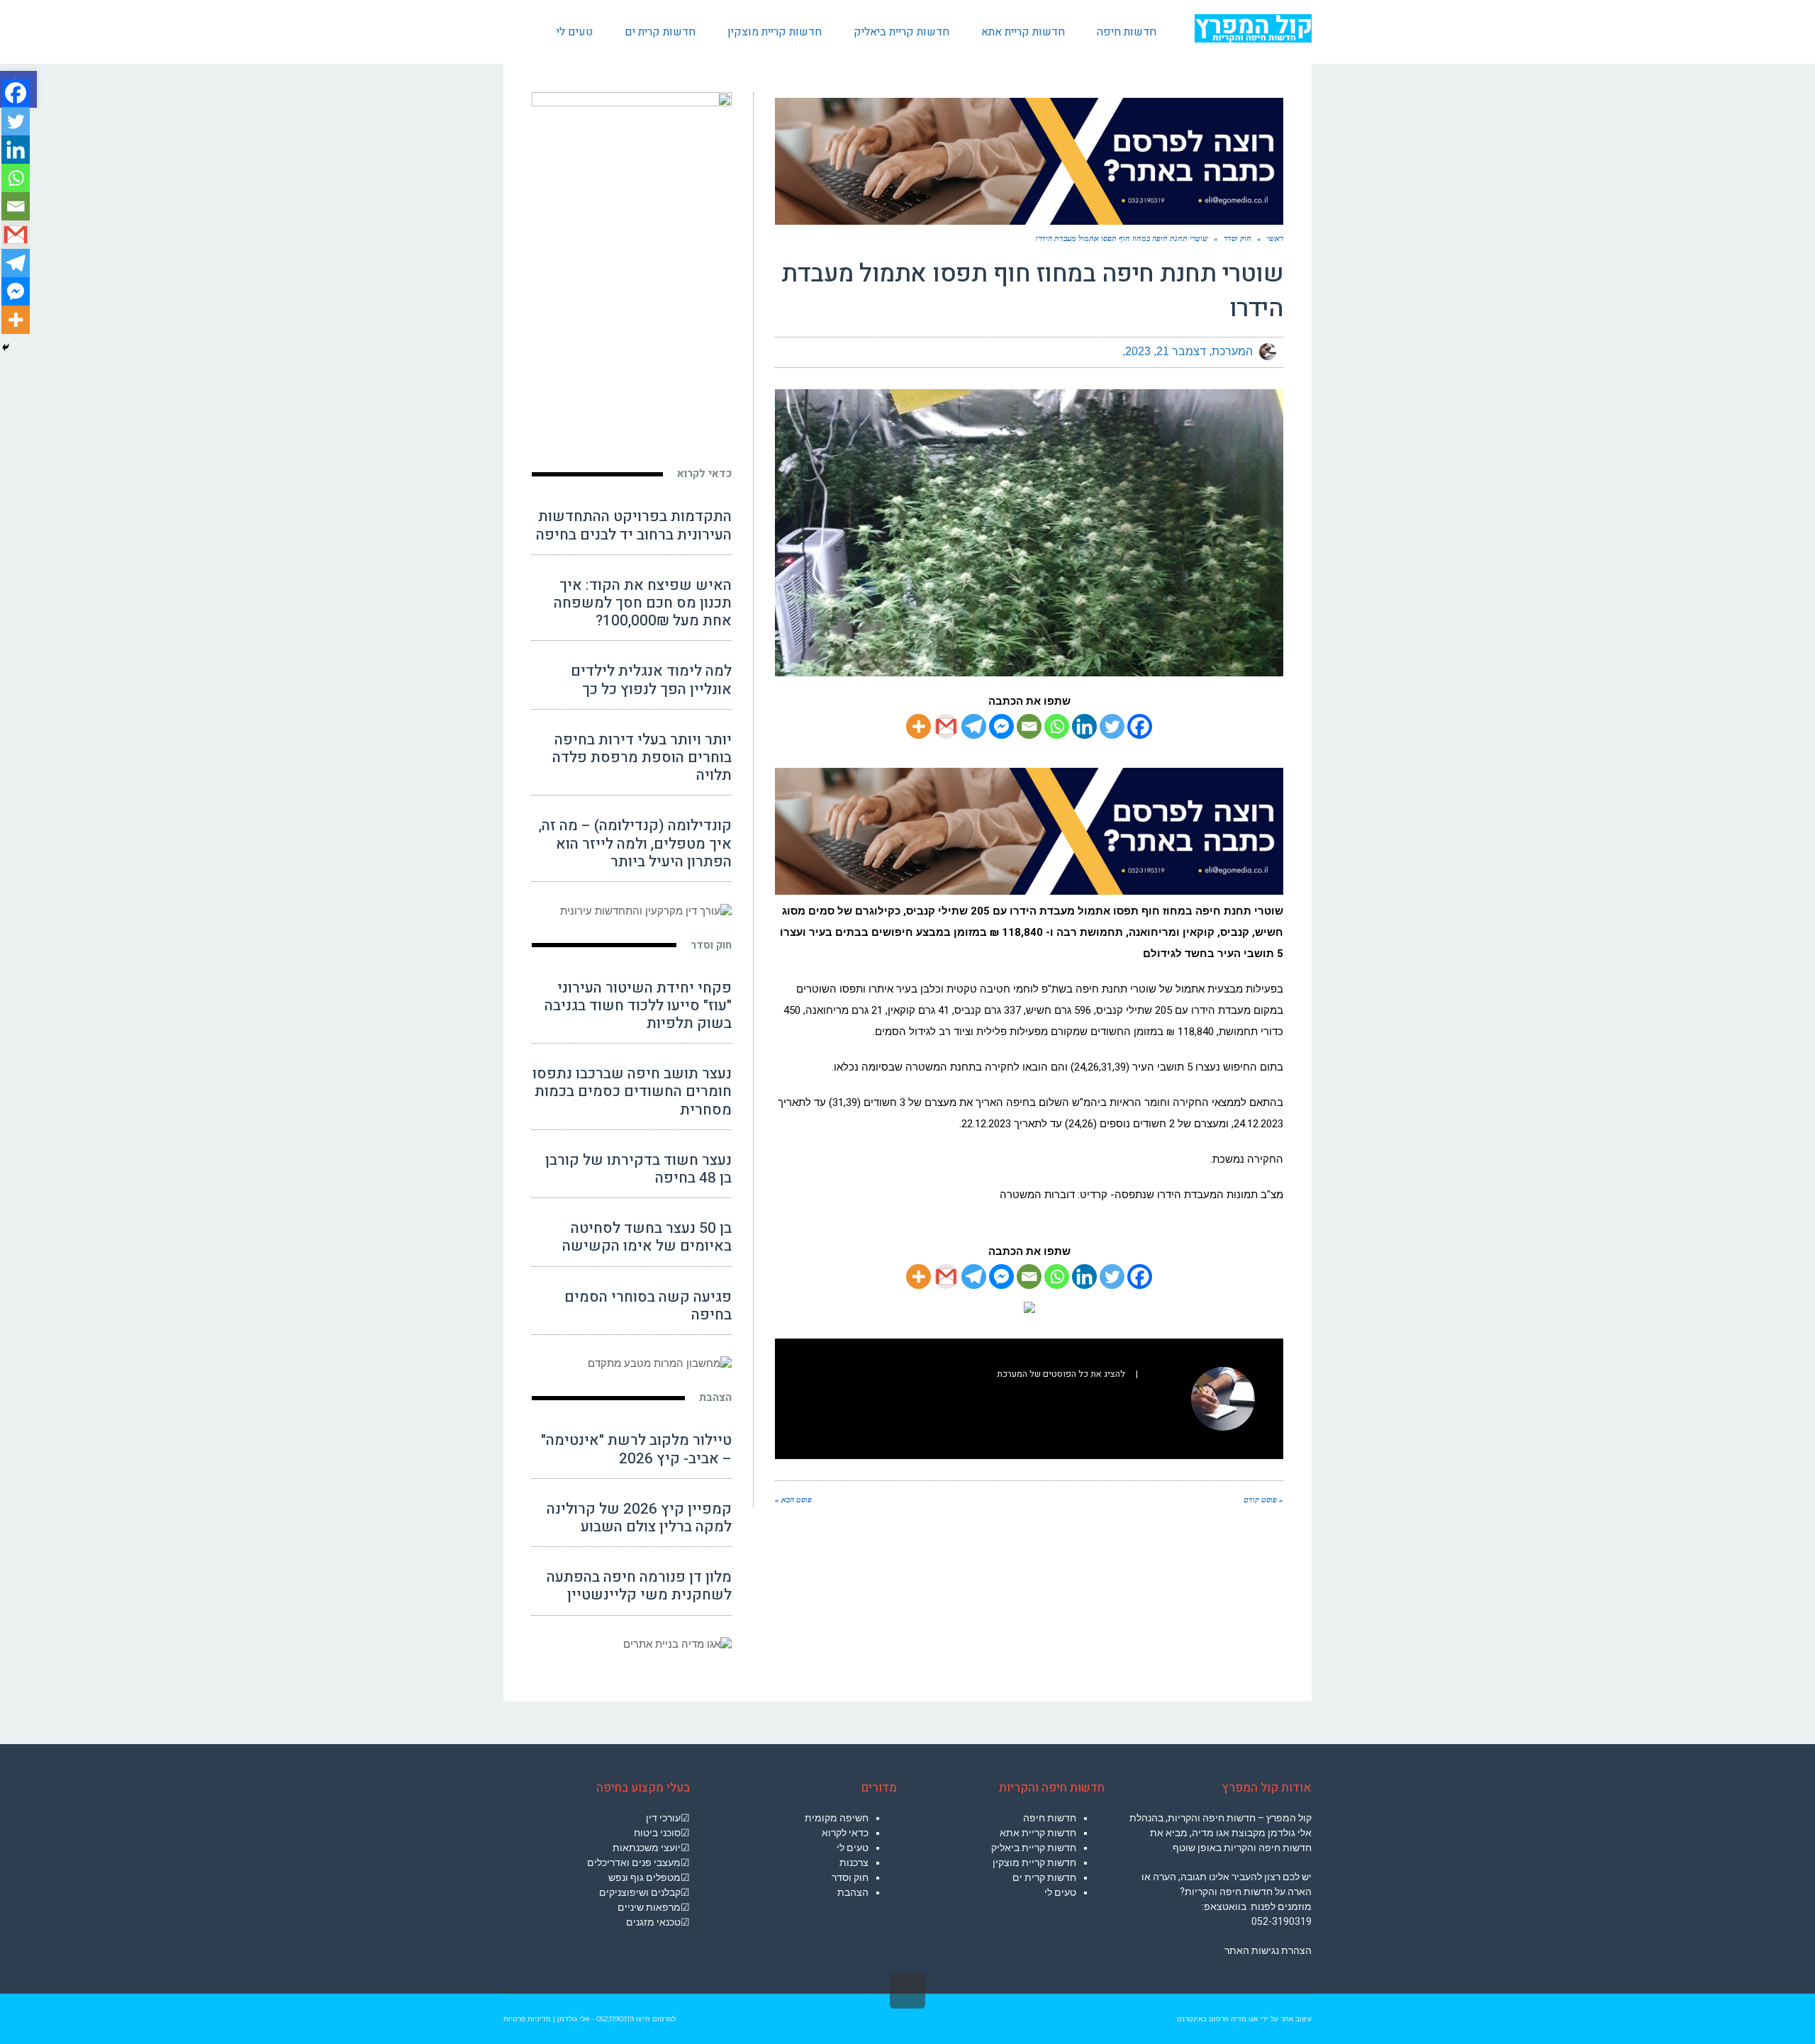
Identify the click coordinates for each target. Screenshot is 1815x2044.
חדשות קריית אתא (1038, 1833)
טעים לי (1060, 1892)
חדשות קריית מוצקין (1034, 1863)
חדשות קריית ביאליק (1034, 1848)
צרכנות (854, 1863)
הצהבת (715, 1397)
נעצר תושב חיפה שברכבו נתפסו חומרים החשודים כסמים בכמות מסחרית (632, 1091)
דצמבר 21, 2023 (1166, 351)
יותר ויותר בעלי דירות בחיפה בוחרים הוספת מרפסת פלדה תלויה (642, 758)
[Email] (1029, 726)
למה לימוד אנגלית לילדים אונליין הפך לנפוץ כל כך (651, 680)
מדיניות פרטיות (527, 2019)
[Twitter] (1112, 726)
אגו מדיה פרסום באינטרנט (1217, 2019)
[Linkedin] (1084, 726)
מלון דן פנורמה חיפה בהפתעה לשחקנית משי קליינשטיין (639, 1586)
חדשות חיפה (1050, 1818)
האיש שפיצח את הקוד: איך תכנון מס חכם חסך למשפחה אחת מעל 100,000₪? (643, 603)
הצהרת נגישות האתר (1268, 1950)
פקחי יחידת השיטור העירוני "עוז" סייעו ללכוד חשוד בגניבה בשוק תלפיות (638, 1006)
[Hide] (6, 347)
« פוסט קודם (1263, 1500)
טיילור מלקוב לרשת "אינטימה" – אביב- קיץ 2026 (636, 1449)
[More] (918, 726)
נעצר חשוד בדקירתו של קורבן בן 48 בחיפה (638, 1169)
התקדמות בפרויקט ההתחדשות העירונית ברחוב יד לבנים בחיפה (634, 525)
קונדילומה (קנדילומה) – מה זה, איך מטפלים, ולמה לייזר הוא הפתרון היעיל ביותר (635, 843)
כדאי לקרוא (704, 474)
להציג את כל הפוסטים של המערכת (1061, 1374)
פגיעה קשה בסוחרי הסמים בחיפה (648, 1306)
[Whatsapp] (1057, 726)
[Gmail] (946, 726)
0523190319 (615, 2019)
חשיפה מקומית (837, 1818)
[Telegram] (974, 726)
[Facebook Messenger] (1001, 726)
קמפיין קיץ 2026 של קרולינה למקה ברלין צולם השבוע (639, 1518)
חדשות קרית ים (1044, 1877)
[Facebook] (1140, 726)
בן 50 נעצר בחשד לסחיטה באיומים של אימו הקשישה (647, 1237)
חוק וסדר (711, 945)
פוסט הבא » (793, 1500)
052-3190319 (1281, 1921)
